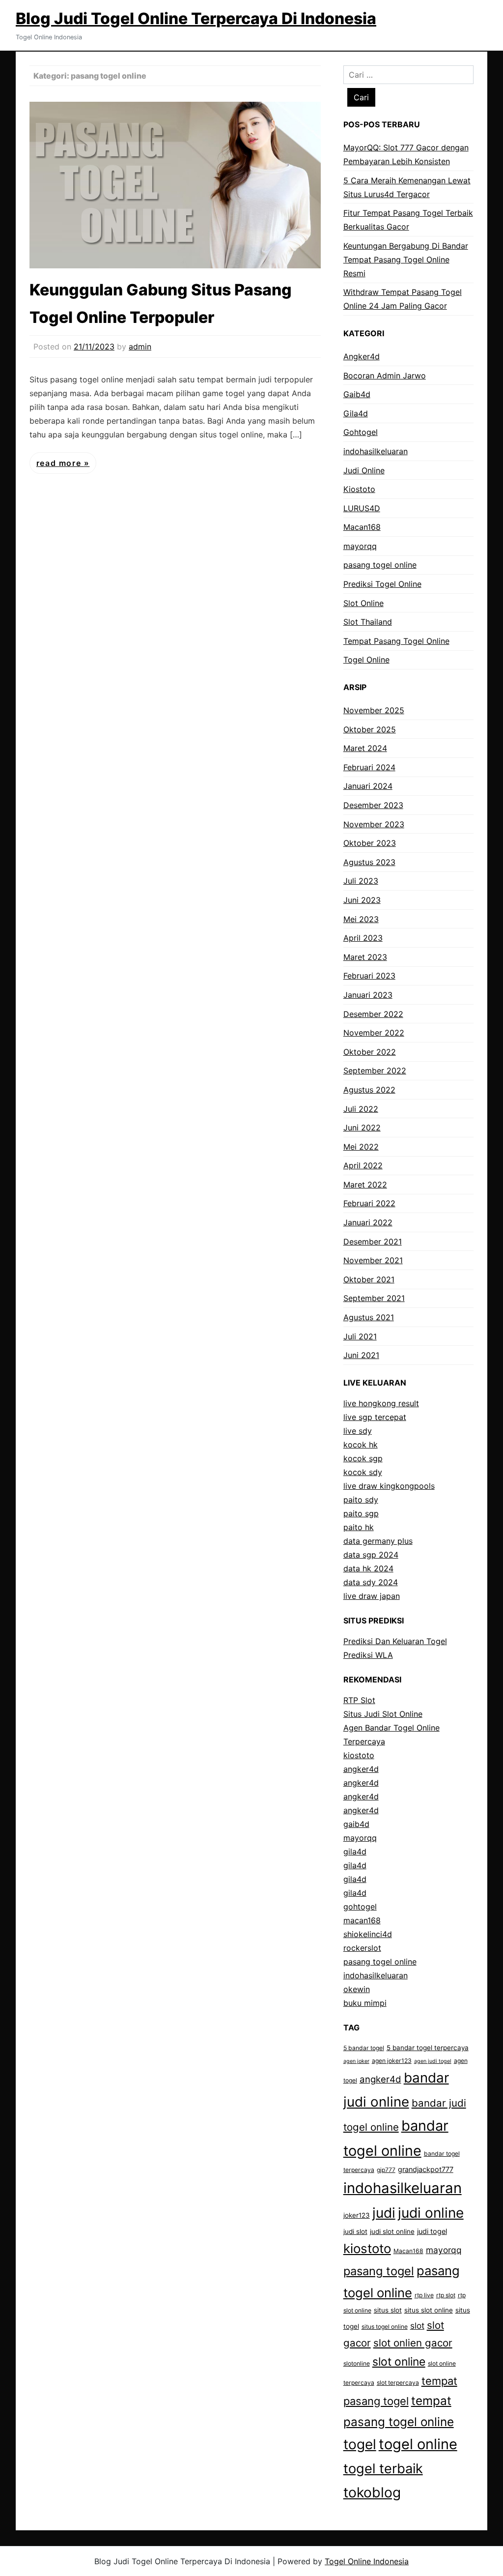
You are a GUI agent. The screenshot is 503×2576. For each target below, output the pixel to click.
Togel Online (366, 660)
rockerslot (362, 1948)
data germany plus (378, 1541)
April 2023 (363, 938)
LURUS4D (362, 508)
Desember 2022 (373, 1014)
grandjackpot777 (426, 2169)
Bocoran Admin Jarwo (385, 376)
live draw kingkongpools (389, 1486)
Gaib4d (357, 394)
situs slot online (429, 2310)
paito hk (359, 1527)
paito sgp (361, 1513)
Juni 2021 (361, 1355)
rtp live (424, 2295)
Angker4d (362, 356)
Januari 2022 (368, 1222)
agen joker (356, 2061)
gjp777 (386, 2170)
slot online (399, 2362)
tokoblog (372, 2492)
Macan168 (362, 527)
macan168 (362, 1920)
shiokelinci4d (368, 1934)
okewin (357, 1989)
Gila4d (356, 413)
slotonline (357, 2363)
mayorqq (360, 546)
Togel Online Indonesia (367, 2561)
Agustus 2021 (369, 1317)
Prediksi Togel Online (382, 584)
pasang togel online (380, 565)
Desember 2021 (373, 1242)
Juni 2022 (362, 1128)
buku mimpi (365, 2003)
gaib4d (356, 1824)
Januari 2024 (368, 786)
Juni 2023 (362, 900)
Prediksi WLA (368, 1655)
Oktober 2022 (370, 1052)
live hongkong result (381, 1403)
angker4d (361, 1769)
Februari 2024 (369, 767)
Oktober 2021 (369, 1279)
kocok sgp (363, 1458)
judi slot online (392, 2231)
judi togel (432, 2231)
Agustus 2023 (369, 862)
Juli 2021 (360, 1336)
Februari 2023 (369, 976)
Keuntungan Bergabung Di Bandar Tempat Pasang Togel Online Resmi (406, 260)
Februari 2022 (369, 1203)
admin (140, 347)
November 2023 (374, 824)
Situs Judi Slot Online (383, 1714)
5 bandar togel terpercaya (428, 2048)
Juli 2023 (361, 881)
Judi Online (364, 470)
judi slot (355, 2231)
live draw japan (372, 1596)
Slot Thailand (368, 622)
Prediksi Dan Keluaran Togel (395, 1641)
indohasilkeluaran (376, 451)
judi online (431, 2213)
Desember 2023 (373, 805)
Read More (60, 463)
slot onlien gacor (413, 2343)
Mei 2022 (361, 1147)
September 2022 (375, 1071)
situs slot (388, 2310)
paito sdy (361, 1500)
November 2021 (373, 1260)
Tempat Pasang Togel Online (396, 641)
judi (384, 2213)
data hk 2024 (368, 1568)
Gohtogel (361, 432)
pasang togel (379, 2271)
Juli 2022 (361, 1109)
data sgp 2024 (371, 1555)
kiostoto (359, 1755)
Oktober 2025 (370, 729)
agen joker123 (392, 2061)
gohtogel (360, 1907)
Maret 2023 (365, 957)
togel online (418, 2444)
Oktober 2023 (370, 843)
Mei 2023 (361, 919)
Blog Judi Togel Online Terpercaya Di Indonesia (196, 18)
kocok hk (361, 1445)
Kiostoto (359, 489)
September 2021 (374, 1298)
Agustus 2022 (369, 1090)
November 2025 (374, 710)
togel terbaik (383, 2469)
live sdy (358, 1431)
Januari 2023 (368, 995)
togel (360, 2444)
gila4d (355, 1852)
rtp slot (446, 2295)
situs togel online (385, 2327)
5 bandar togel (364, 2048)
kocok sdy (363, 1472)
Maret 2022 (365, 1185)
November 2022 (374, 1033)
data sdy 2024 (371, 1582)
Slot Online (363, 603)
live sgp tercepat (375, 1417)
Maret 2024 (365, 748)
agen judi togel (433, 2061)
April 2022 (363, 1165)
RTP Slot (359, 1700)
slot (417, 2326)
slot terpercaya (398, 2383)
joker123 (357, 2215)
